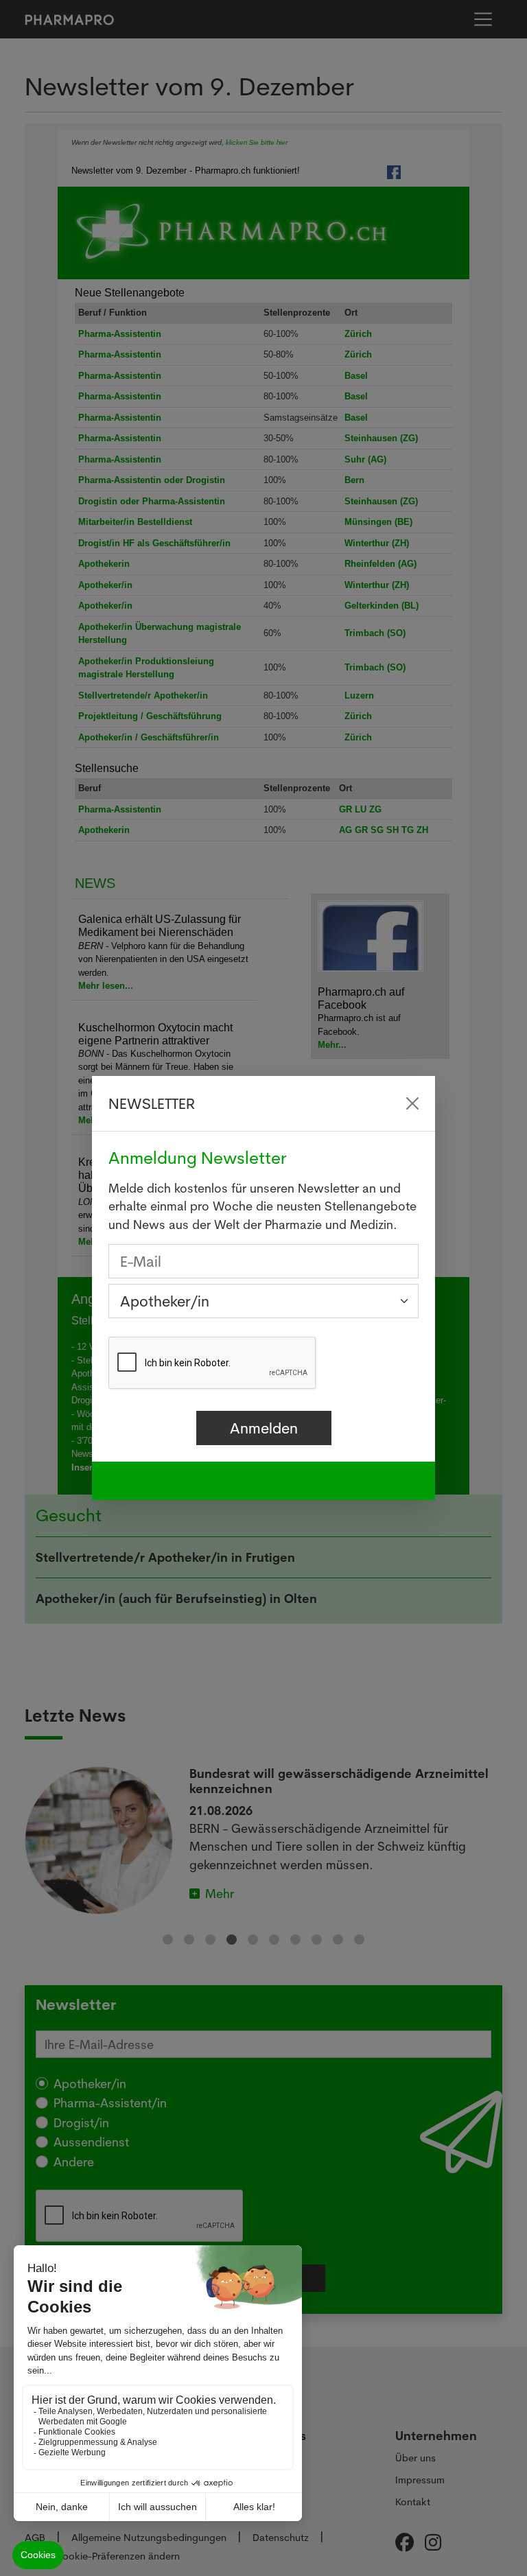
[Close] (412, 1103)
